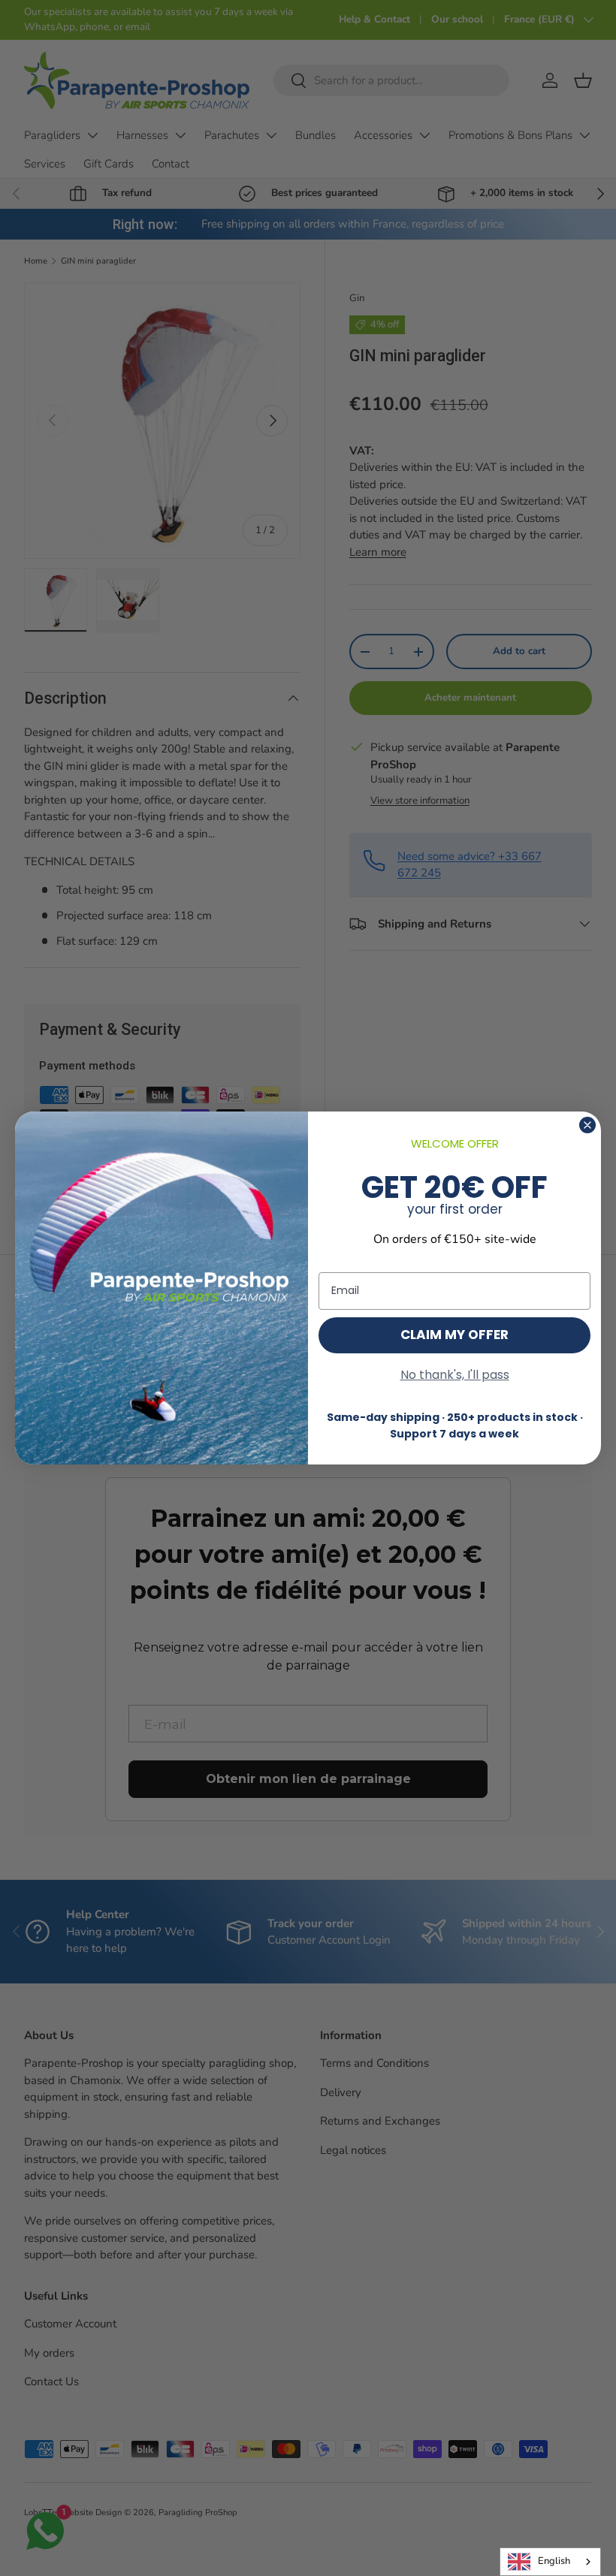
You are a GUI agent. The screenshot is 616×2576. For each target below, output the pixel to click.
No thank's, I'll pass (455, 1375)
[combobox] (550, 2562)
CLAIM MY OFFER (454, 1335)
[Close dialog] (587, 1125)
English (554, 2561)
